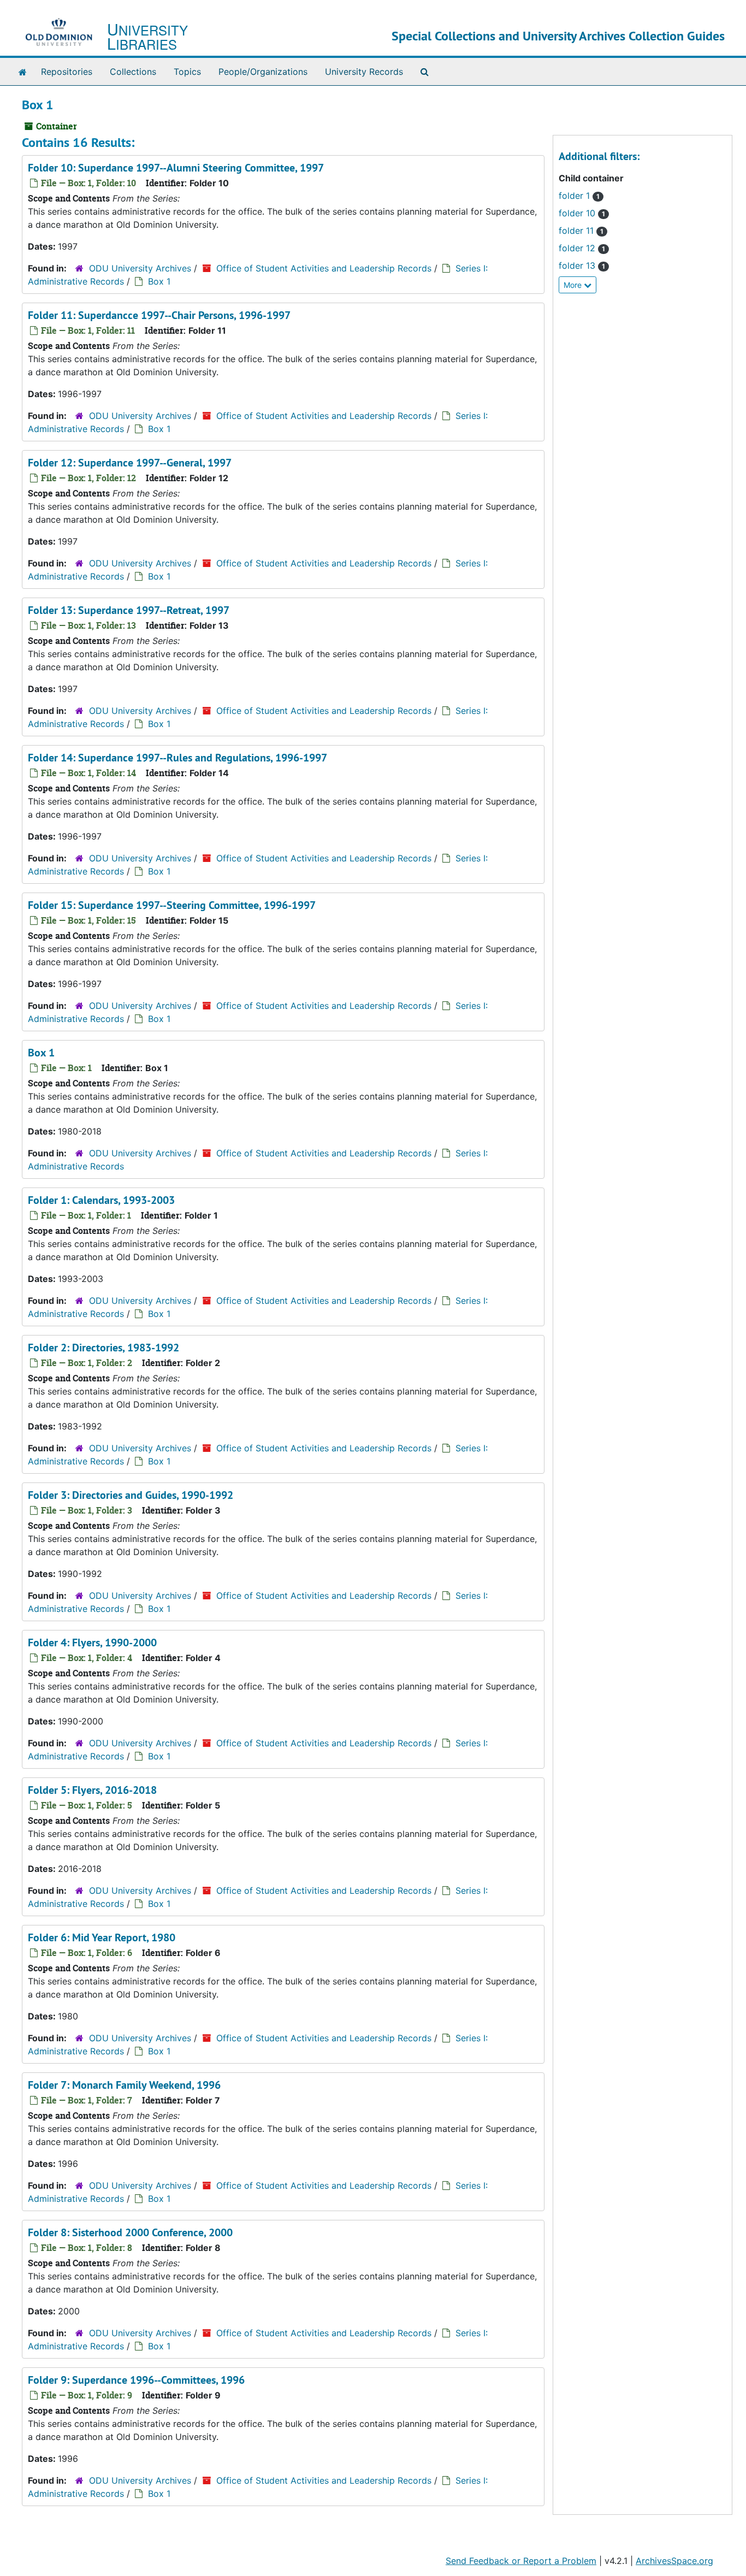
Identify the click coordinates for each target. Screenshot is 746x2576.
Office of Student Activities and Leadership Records (324, 268)
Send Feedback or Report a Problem (521, 2561)
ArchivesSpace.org (674, 2561)
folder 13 (582, 265)
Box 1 (159, 281)
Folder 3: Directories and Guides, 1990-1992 (131, 1495)
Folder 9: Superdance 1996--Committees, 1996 (136, 2380)
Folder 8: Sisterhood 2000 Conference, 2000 (130, 2232)
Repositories (67, 72)
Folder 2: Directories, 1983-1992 (103, 1348)
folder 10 (582, 213)
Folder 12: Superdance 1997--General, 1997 (130, 463)
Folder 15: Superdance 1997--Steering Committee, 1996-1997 (172, 905)
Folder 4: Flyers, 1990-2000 (92, 1643)
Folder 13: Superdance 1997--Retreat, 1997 (129, 610)
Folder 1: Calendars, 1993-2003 (101, 1200)
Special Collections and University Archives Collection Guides (558, 36)
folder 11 (581, 231)
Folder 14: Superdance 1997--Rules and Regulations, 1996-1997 (177, 758)
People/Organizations (263, 72)
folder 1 (579, 196)
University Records (364, 72)
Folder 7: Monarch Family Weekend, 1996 (124, 2085)
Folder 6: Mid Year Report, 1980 (102, 1937)
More (574, 285)
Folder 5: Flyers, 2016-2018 (92, 1790)
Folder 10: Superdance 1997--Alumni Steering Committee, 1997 (176, 168)
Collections (133, 72)
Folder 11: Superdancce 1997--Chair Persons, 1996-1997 (159, 315)
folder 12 (582, 248)
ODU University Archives (140, 268)
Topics (187, 72)
